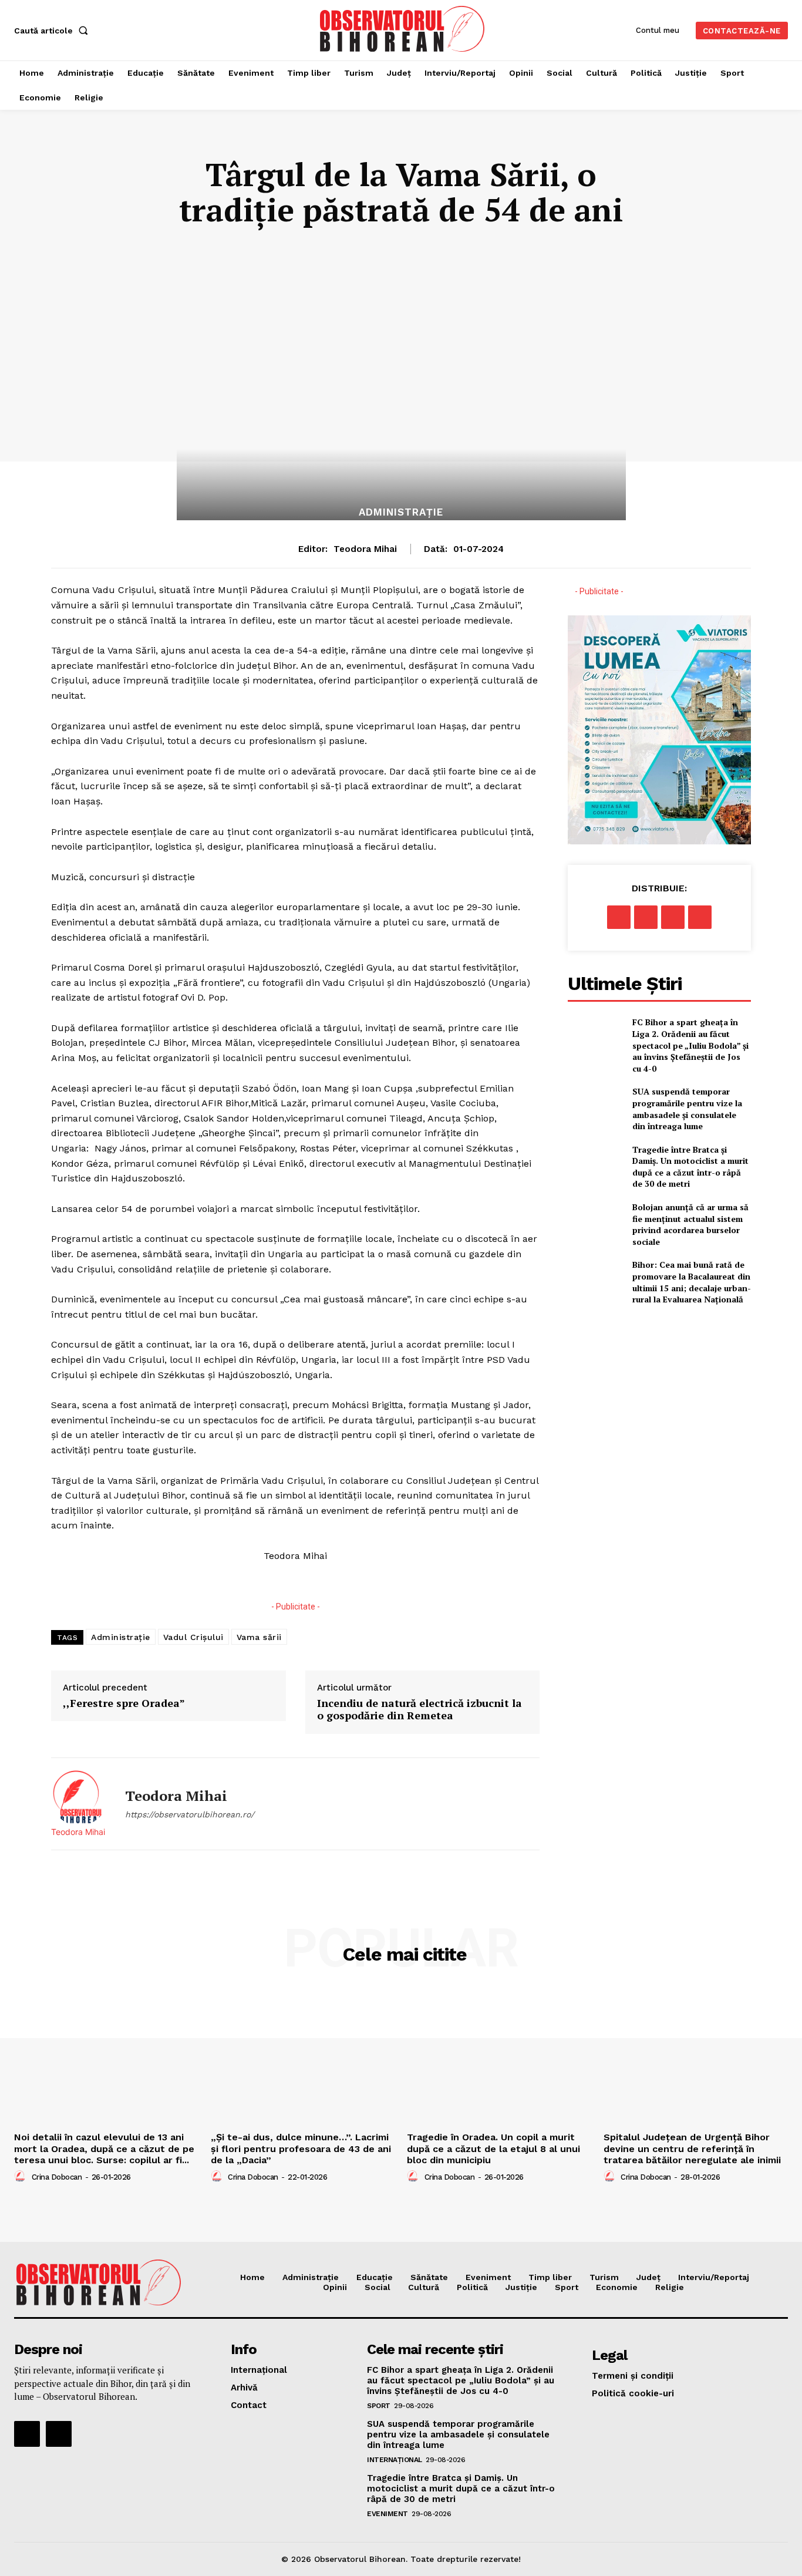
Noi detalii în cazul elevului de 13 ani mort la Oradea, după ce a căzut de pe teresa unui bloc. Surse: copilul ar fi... (104, 2148)
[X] (646, 917)
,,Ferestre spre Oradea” (124, 1703)
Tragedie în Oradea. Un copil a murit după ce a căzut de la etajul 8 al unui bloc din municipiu (493, 2148)
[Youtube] (59, 2434)
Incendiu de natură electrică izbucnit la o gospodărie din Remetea (419, 1710)
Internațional (395, 2460)
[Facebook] (619, 917)
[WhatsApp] (700, 917)
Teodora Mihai (365, 549)
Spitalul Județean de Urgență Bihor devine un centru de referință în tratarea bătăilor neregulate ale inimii (692, 2148)
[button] (53, 31)
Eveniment (387, 2514)
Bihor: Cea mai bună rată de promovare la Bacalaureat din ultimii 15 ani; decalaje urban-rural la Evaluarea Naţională (692, 1282)
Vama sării (259, 1637)
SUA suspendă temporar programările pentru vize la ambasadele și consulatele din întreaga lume (687, 1109)
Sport (379, 2406)
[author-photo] (22, 2177)
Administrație (401, 512)
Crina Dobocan (57, 2177)
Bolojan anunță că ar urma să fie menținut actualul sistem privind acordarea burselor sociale (690, 1224)
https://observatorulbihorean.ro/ (190, 1814)
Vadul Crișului (193, 1637)
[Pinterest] (673, 917)
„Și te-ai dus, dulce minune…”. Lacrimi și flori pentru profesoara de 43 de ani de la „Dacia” (301, 2148)
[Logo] (402, 29)
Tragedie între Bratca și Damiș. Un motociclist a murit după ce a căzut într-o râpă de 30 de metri (690, 1167)
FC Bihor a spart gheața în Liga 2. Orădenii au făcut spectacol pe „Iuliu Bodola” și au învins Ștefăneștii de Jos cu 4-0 (690, 1045)
